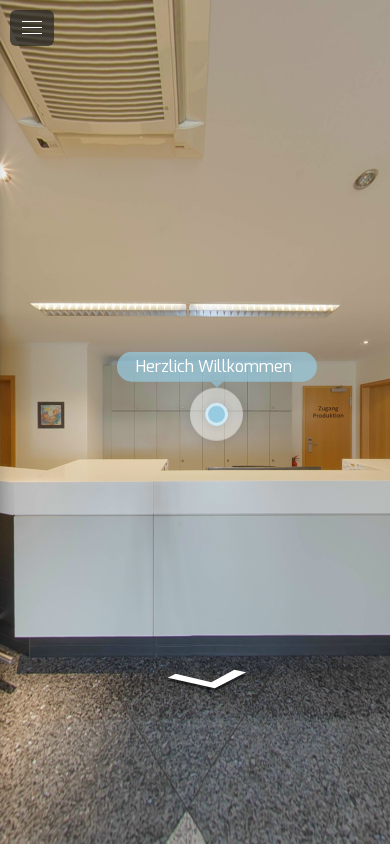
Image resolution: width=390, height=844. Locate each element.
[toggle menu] (32, 28)
